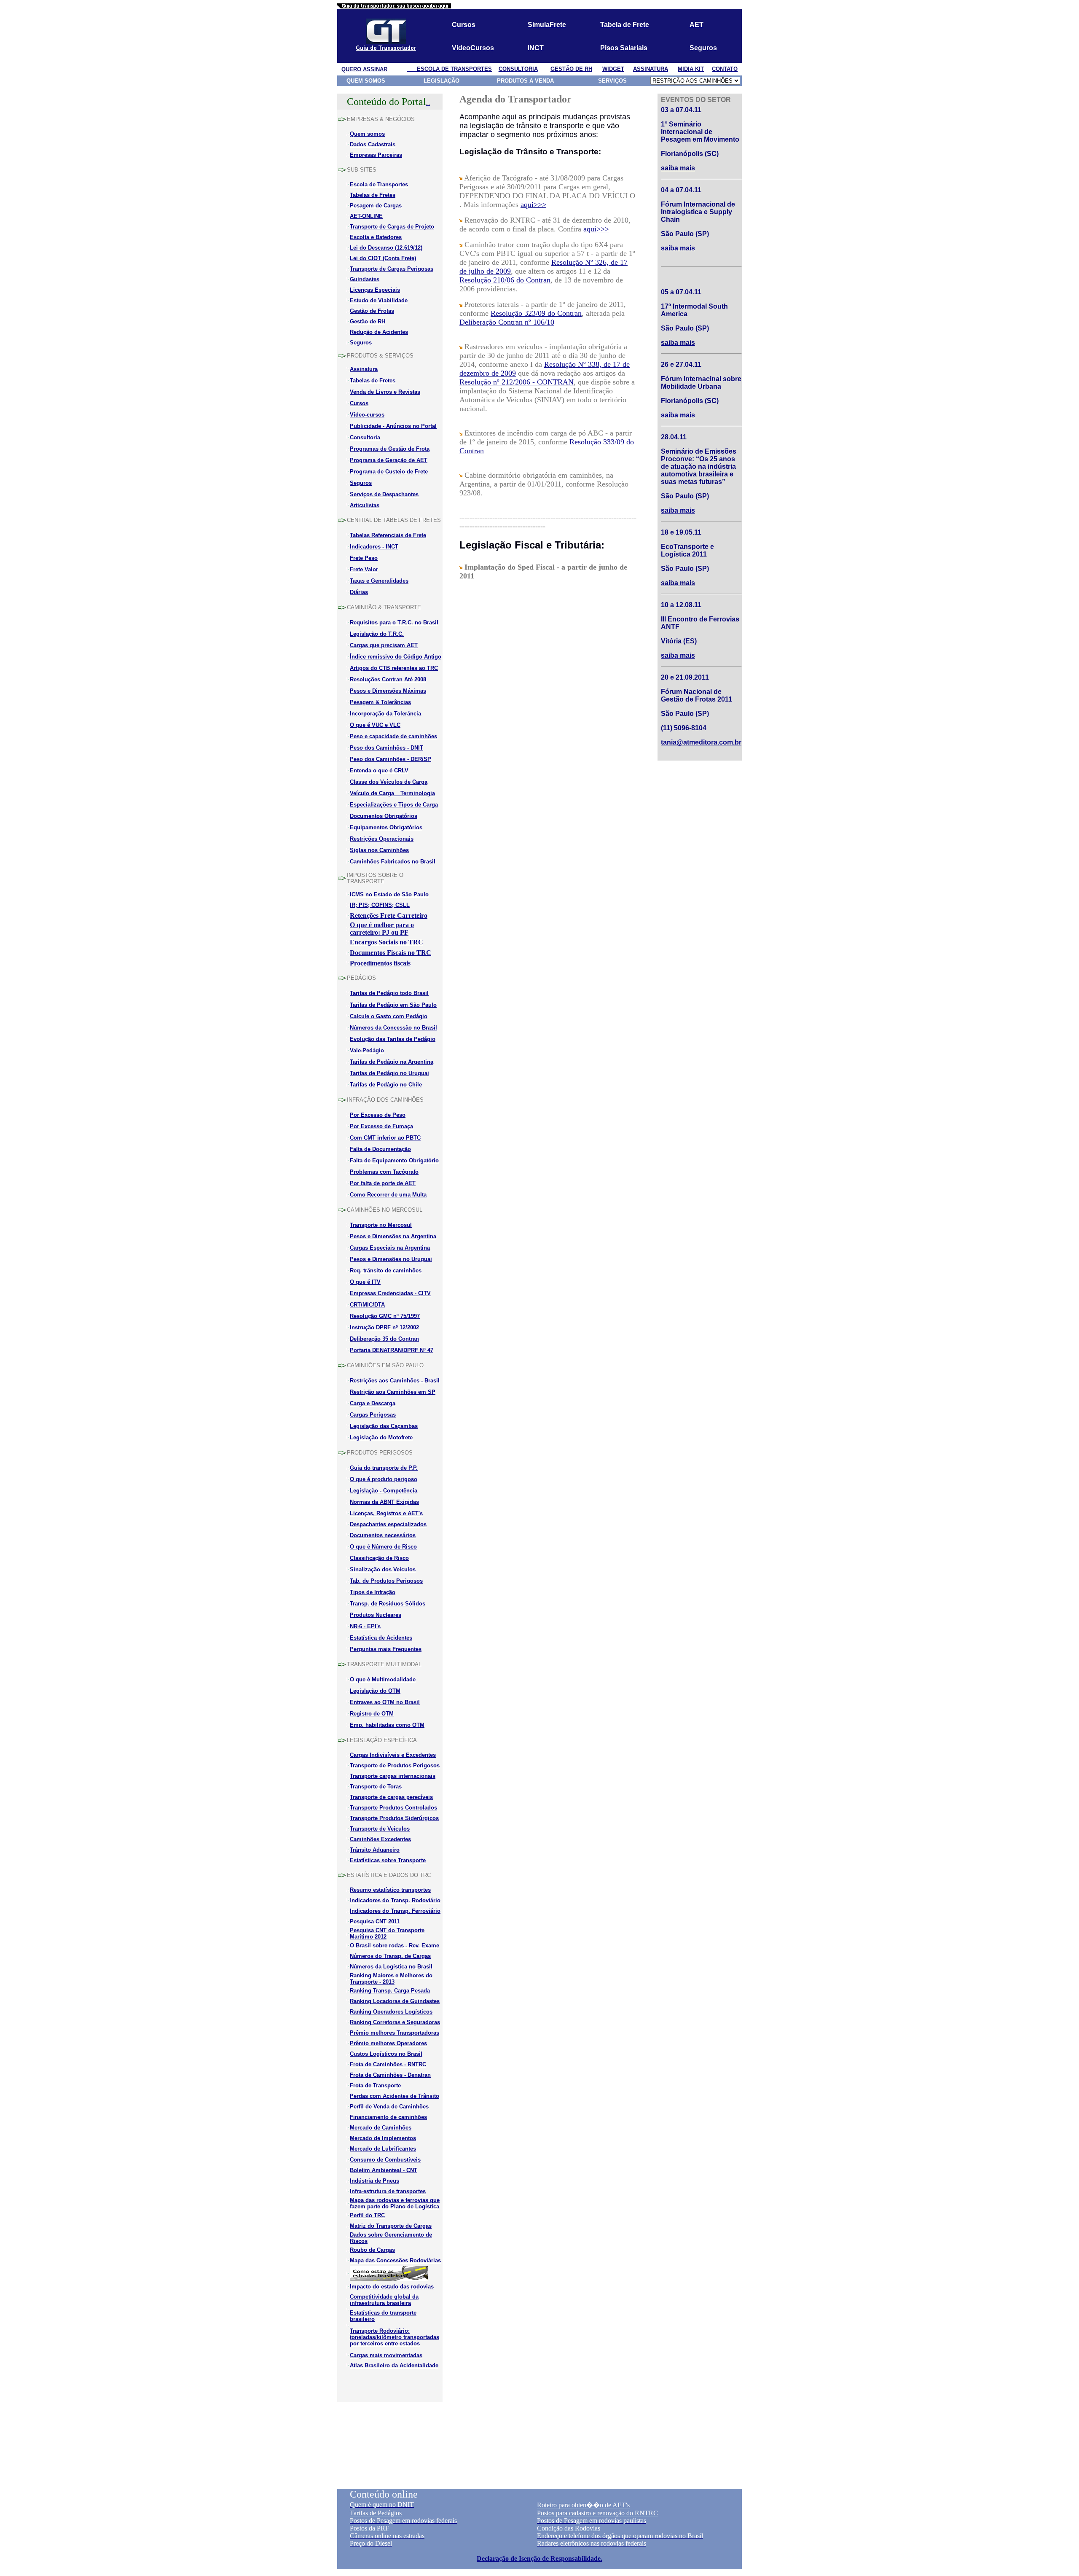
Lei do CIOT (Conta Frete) (383, 258)
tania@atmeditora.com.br (701, 742)
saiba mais (678, 248)
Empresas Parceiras (376, 155)
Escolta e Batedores (376, 237)
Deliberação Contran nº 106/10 (507, 322)
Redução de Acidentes (379, 332)
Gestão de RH (368, 321)
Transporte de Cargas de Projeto (392, 227)
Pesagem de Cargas (376, 206)
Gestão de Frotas (372, 311)
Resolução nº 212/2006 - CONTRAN (517, 382)
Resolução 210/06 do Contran (505, 280)
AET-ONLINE (366, 216)
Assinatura (364, 369)
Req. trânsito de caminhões (386, 1271)
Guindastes (365, 279)
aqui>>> (533, 204)
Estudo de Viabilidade (379, 300)
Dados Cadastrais (373, 144)
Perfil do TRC (367, 2215)
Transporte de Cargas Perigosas (392, 269)
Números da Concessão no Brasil (393, 1028)
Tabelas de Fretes (373, 380)
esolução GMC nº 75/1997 (387, 1316)
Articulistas (365, 505)
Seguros (361, 343)
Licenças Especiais (375, 290)
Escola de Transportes (379, 184)
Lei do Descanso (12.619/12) (386, 248)
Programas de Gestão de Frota (390, 449)
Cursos (359, 403)
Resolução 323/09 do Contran (536, 313)
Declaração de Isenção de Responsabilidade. (539, 2559)
